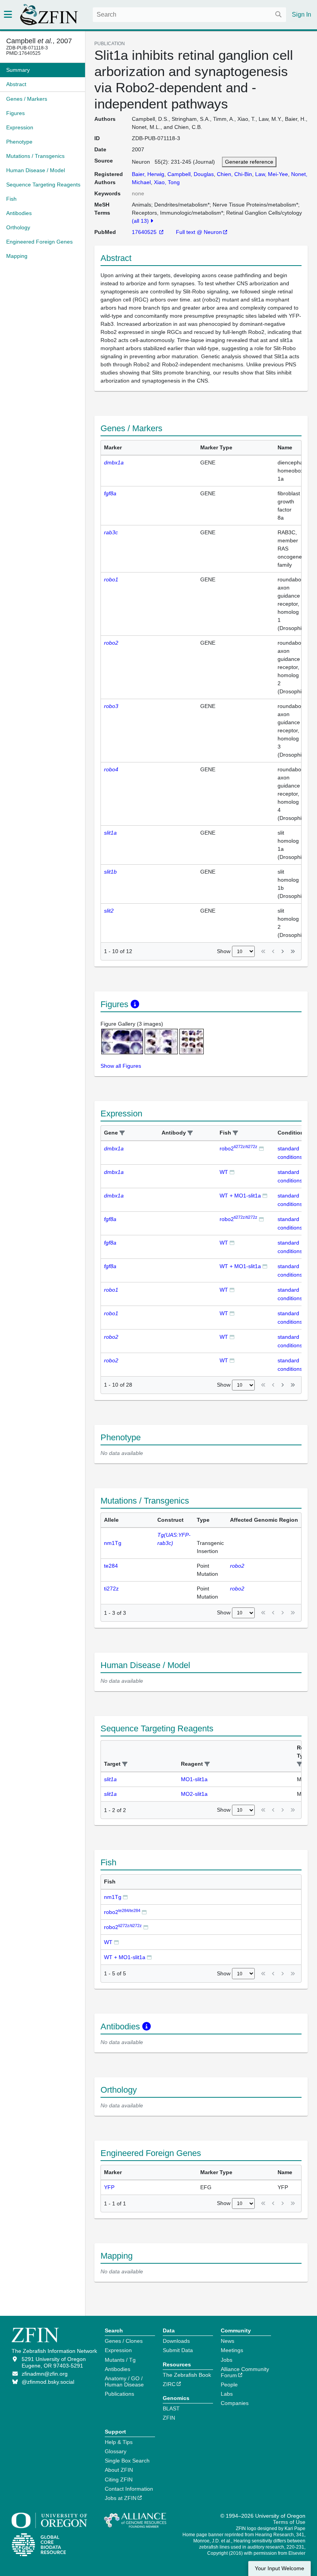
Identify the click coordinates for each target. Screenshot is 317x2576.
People (229, 2385)
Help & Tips (119, 2442)
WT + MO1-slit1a (240, 1196)
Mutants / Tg (120, 2360)
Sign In (302, 14)
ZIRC (169, 2384)
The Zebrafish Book (187, 2375)
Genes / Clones (124, 2341)
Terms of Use (289, 2522)
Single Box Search (127, 2461)
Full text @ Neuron (199, 232)
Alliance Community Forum (245, 2372)
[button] (122, 1133)
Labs (227, 2394)
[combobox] (189, 15)
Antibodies (118, 2369)
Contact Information (129, 2489)
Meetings (232, 2350)
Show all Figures (121, 1066)
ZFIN (169, 2418)
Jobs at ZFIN (121, 2498)
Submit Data (178, 2350)
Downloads (176, 2341)
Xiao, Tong (167, 182)
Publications (119, 2394)
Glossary (116, 2451)
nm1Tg (113, 1897)
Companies (235, 2403)
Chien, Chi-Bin (234, 174)
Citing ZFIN (119, 2479)
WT (224, 1172)
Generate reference (249, 162)
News (228, 2341)
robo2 (239, 1148)
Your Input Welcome (280, 2568)
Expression (118, 2350)
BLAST (171, 2408)
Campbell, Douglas (191, 174)
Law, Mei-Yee (272, 174)
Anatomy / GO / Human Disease (124, 2381)
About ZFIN (119, 2470)
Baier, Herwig (148, 174)
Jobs (227, 2360)
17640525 (145, 232)
